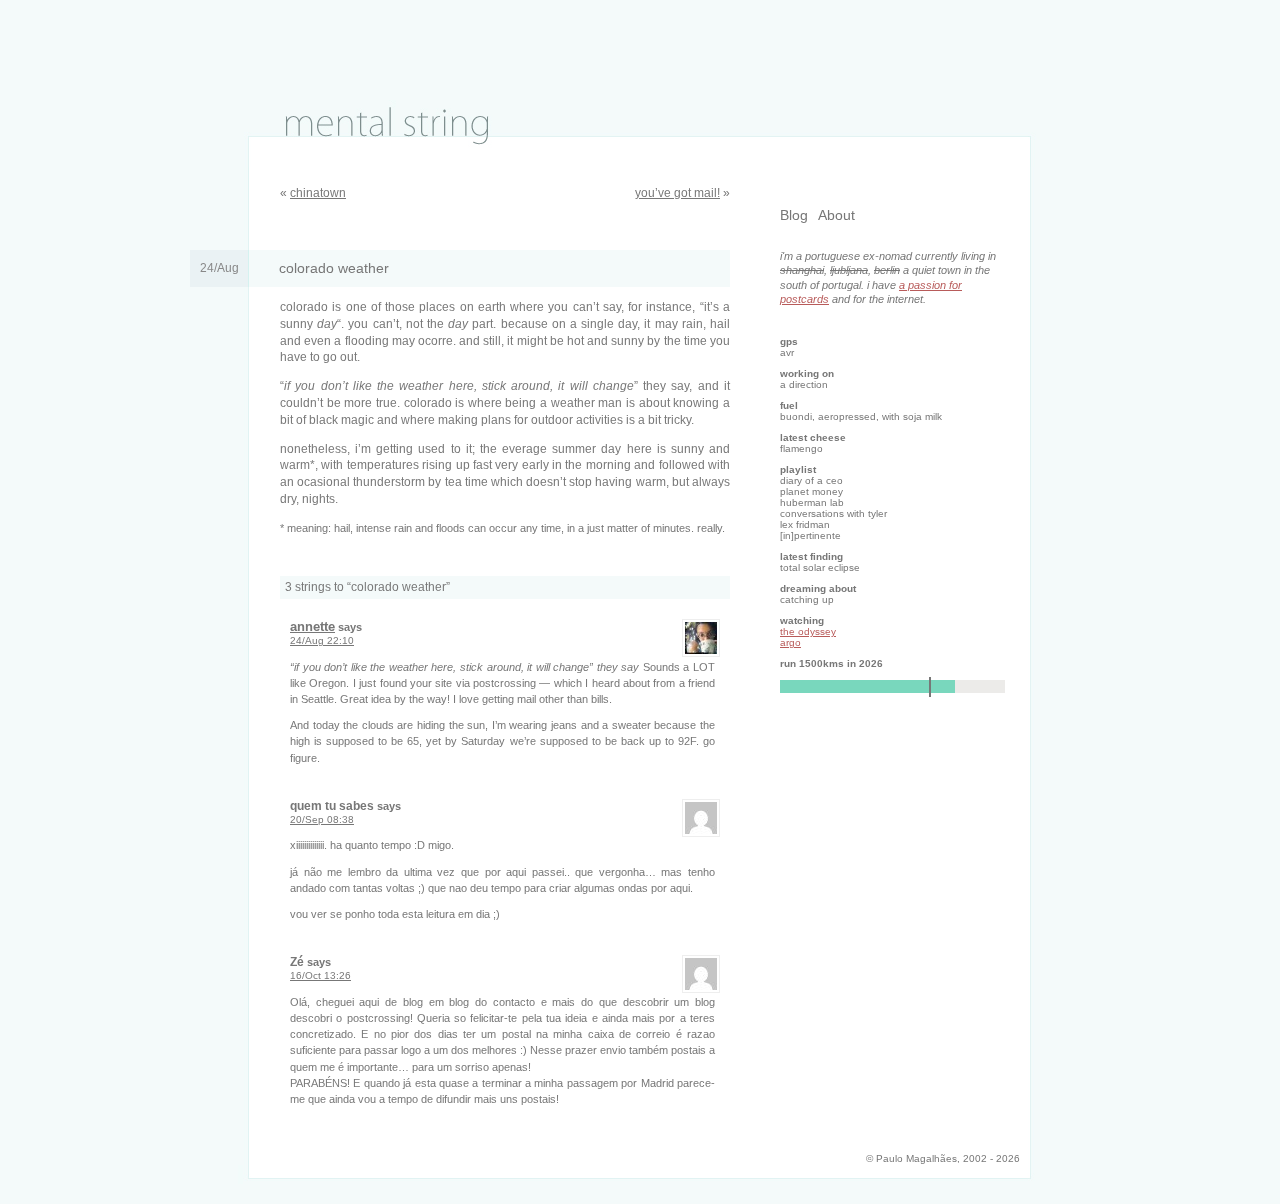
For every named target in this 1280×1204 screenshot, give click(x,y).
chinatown (318, 193)
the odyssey (808, 631)
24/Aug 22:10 (322, 640)
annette (312, 626)
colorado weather (334, 268)
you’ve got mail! (677, 193)
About (836, 215)
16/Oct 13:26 (320, 975)
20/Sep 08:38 (322, 819)
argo (790, 642)
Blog (794, 215)
